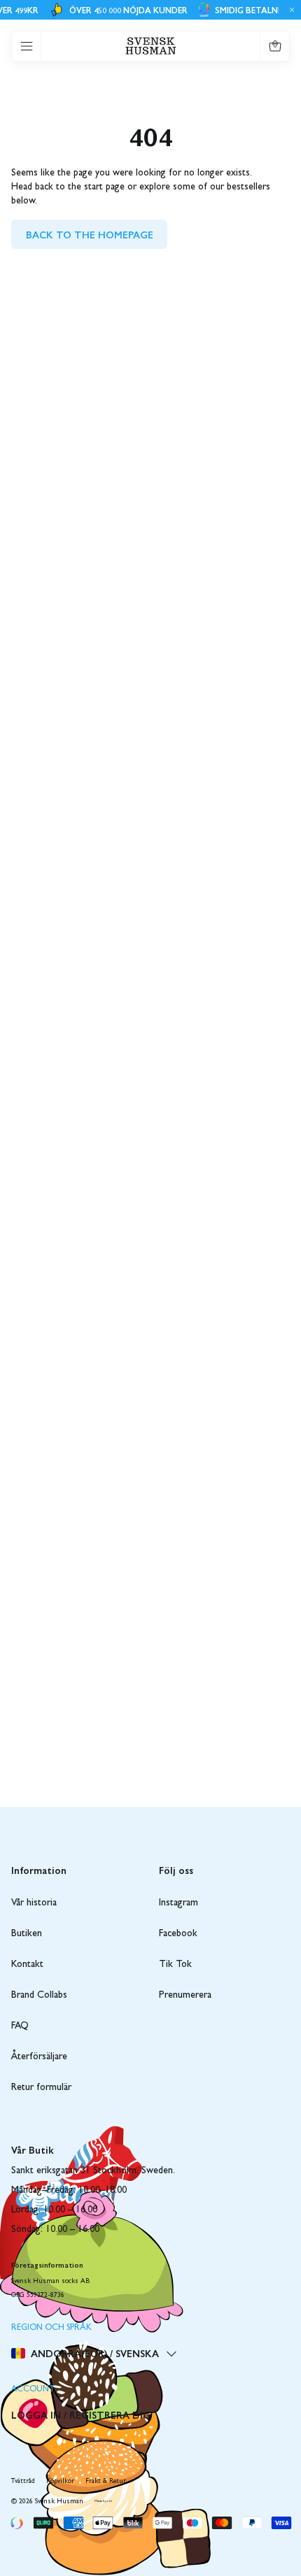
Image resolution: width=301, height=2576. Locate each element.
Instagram (178, 1903)
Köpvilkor (60, 2482)
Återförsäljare (39, 2057)
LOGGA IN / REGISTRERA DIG (81, 2414)
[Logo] (151, 46)
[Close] (290, 10)
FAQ (20, 2026)
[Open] (27, 46)
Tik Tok (175, 1965)
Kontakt (27, 1965)
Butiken (27, 1934)
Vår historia (34, 1903)
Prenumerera (185, 1996)
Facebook (178, 1934)
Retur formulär (41, 2088)
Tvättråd (23, 2482)
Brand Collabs (39, 1996)
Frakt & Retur (106, 2482)
